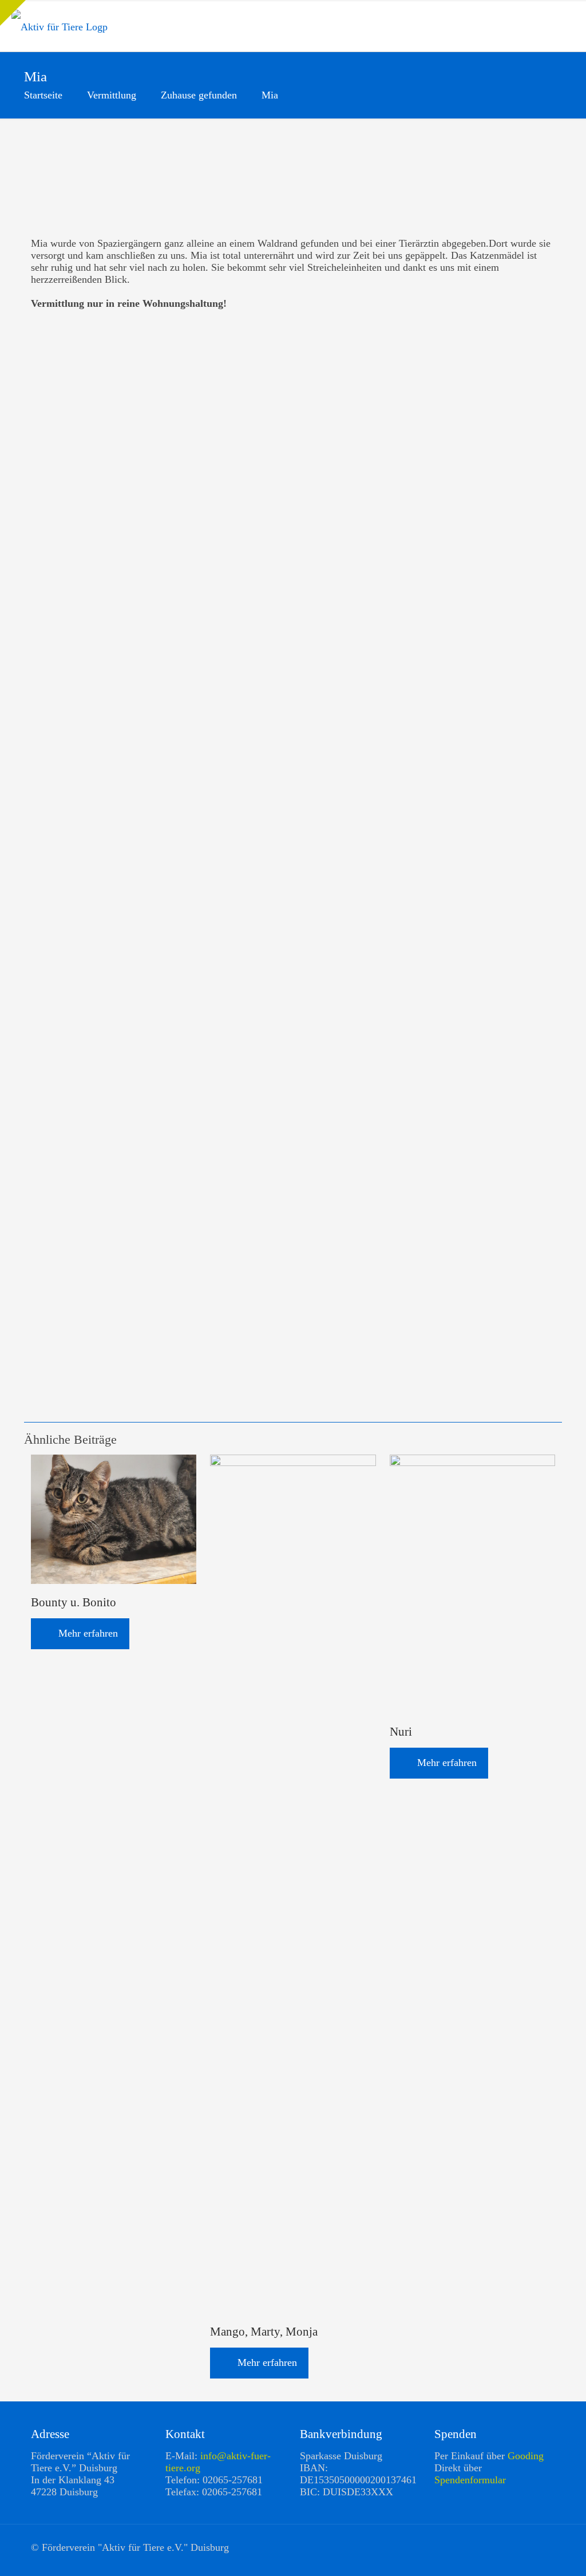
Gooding (526, 2456)
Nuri (401, 1732)
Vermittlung (112, 95)
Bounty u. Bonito (74, 1602)
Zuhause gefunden (199, 95)
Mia (270, 95)
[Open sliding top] (13, 13)
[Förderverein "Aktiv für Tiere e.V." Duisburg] (60, 26)
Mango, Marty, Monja (264, 2332)
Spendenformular (470, 2480)
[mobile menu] (568, 26)
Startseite (43, 95)
